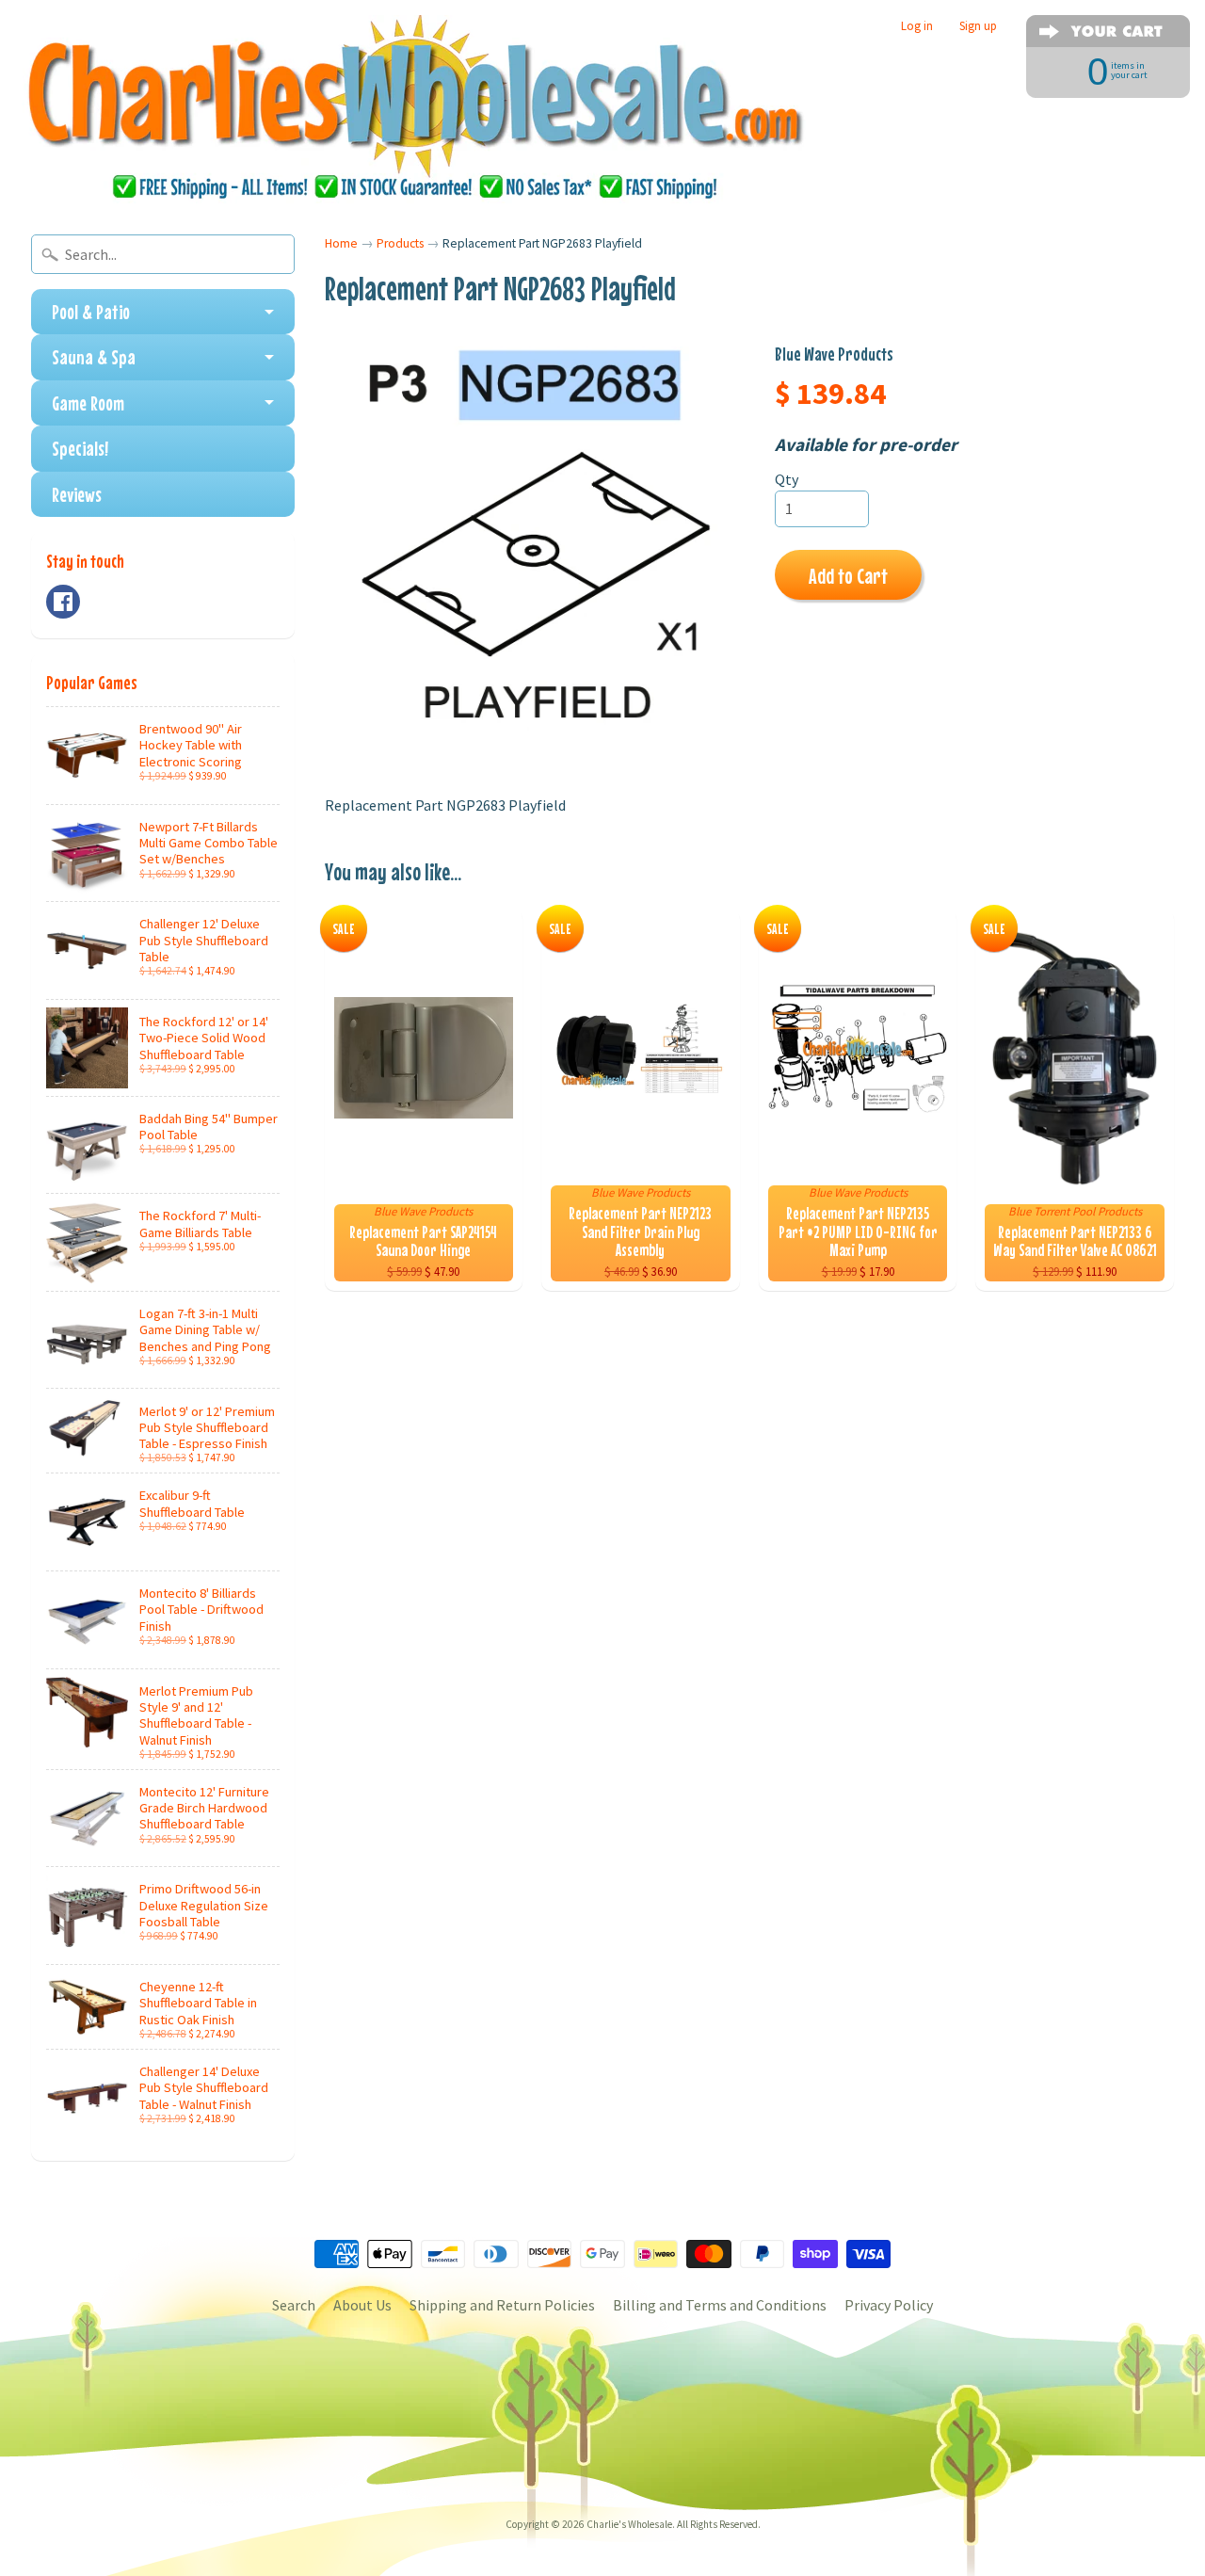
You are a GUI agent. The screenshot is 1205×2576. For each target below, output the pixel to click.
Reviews (77, 494)
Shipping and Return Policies (502, 2305)
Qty (787, 479)
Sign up (978, 26)
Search (294, 2305)
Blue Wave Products (834, 354)
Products (400, 243)
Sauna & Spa (94, 357)
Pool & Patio (91, 312)
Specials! (80, 448)
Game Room (88, 403)
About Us (362, 2305)
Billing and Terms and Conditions (720, 2305)
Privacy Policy (889, 2305)
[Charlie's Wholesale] (415, 109)
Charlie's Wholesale (629, 2524)
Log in (917, 26)
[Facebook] (63, 602)
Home (341, 243)
